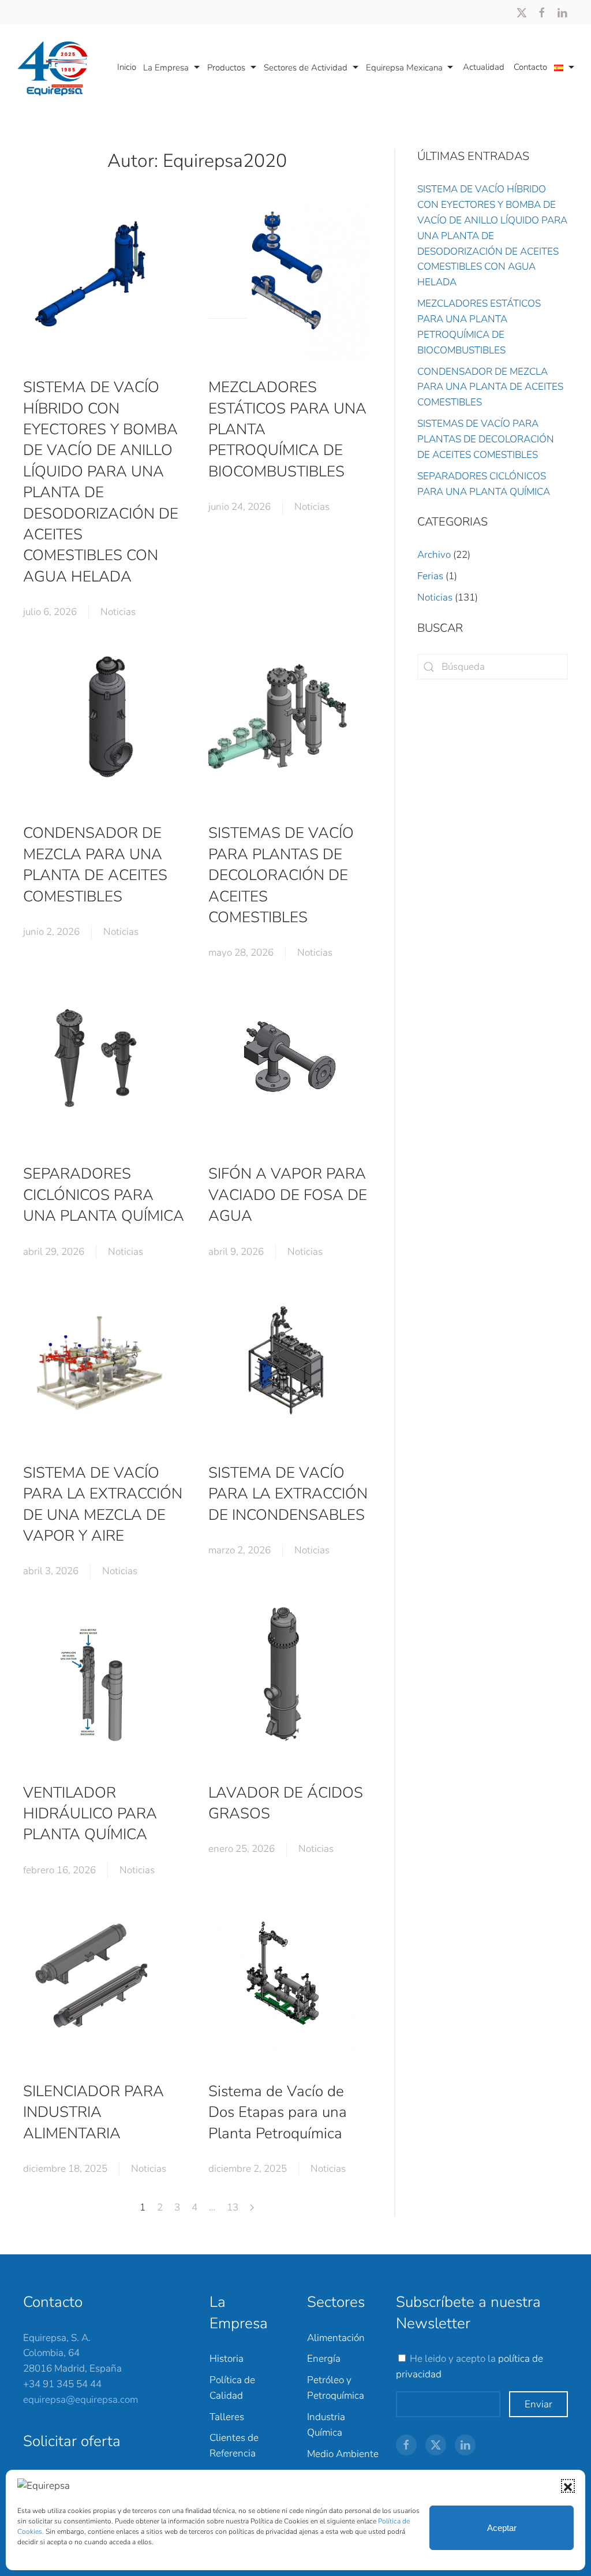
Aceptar (502, 2528)
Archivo (434, 555)
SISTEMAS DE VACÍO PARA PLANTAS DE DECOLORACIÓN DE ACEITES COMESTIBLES (281, 875)
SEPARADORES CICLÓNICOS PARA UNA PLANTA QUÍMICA (104, 1195)
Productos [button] (226, 68)
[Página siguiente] (252, 2208)
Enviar (538, 2404)
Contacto (530, 67)
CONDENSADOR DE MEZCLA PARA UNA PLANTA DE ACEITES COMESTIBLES (95, 864)
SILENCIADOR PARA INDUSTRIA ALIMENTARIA (93, 2112)
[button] (568, 2486)
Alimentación (336, 2338)
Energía (324, 2359)
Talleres (227, 2417)
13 (233, 2207)
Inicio (127, 67)
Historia (227, 2359)
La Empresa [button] (166, 68)
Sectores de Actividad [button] (306, 68)
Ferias (430, 576)
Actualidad (484, 67)
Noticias (118, 612)
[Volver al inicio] (57, 68)
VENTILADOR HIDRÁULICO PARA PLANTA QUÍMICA (90, 1814)
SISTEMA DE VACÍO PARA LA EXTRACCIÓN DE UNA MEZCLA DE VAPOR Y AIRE (103, 1504)
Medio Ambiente (343, 2454)
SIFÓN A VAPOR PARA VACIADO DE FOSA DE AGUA (288, 1195)
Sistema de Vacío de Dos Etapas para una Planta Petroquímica (278, 2112)
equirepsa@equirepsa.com (81, 2400)
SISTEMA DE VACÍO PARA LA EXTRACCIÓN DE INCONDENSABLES (288, 1494)
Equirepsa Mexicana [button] (404, 68)
